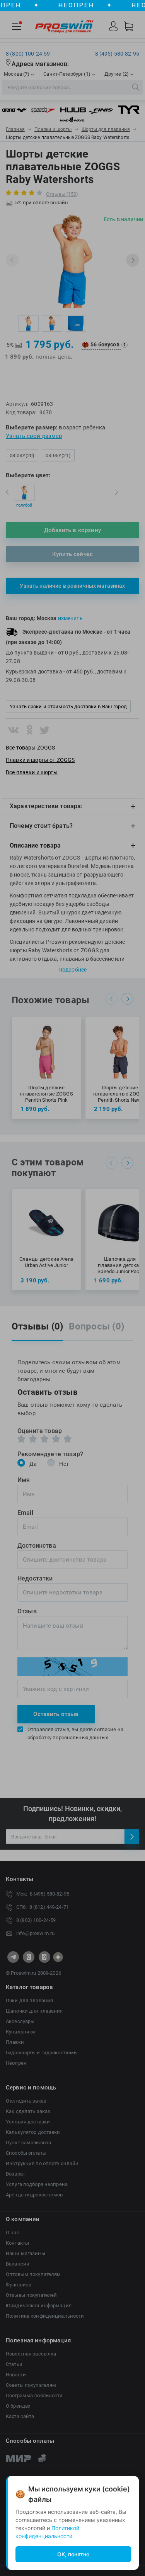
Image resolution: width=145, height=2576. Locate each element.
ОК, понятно (73, 2554)
